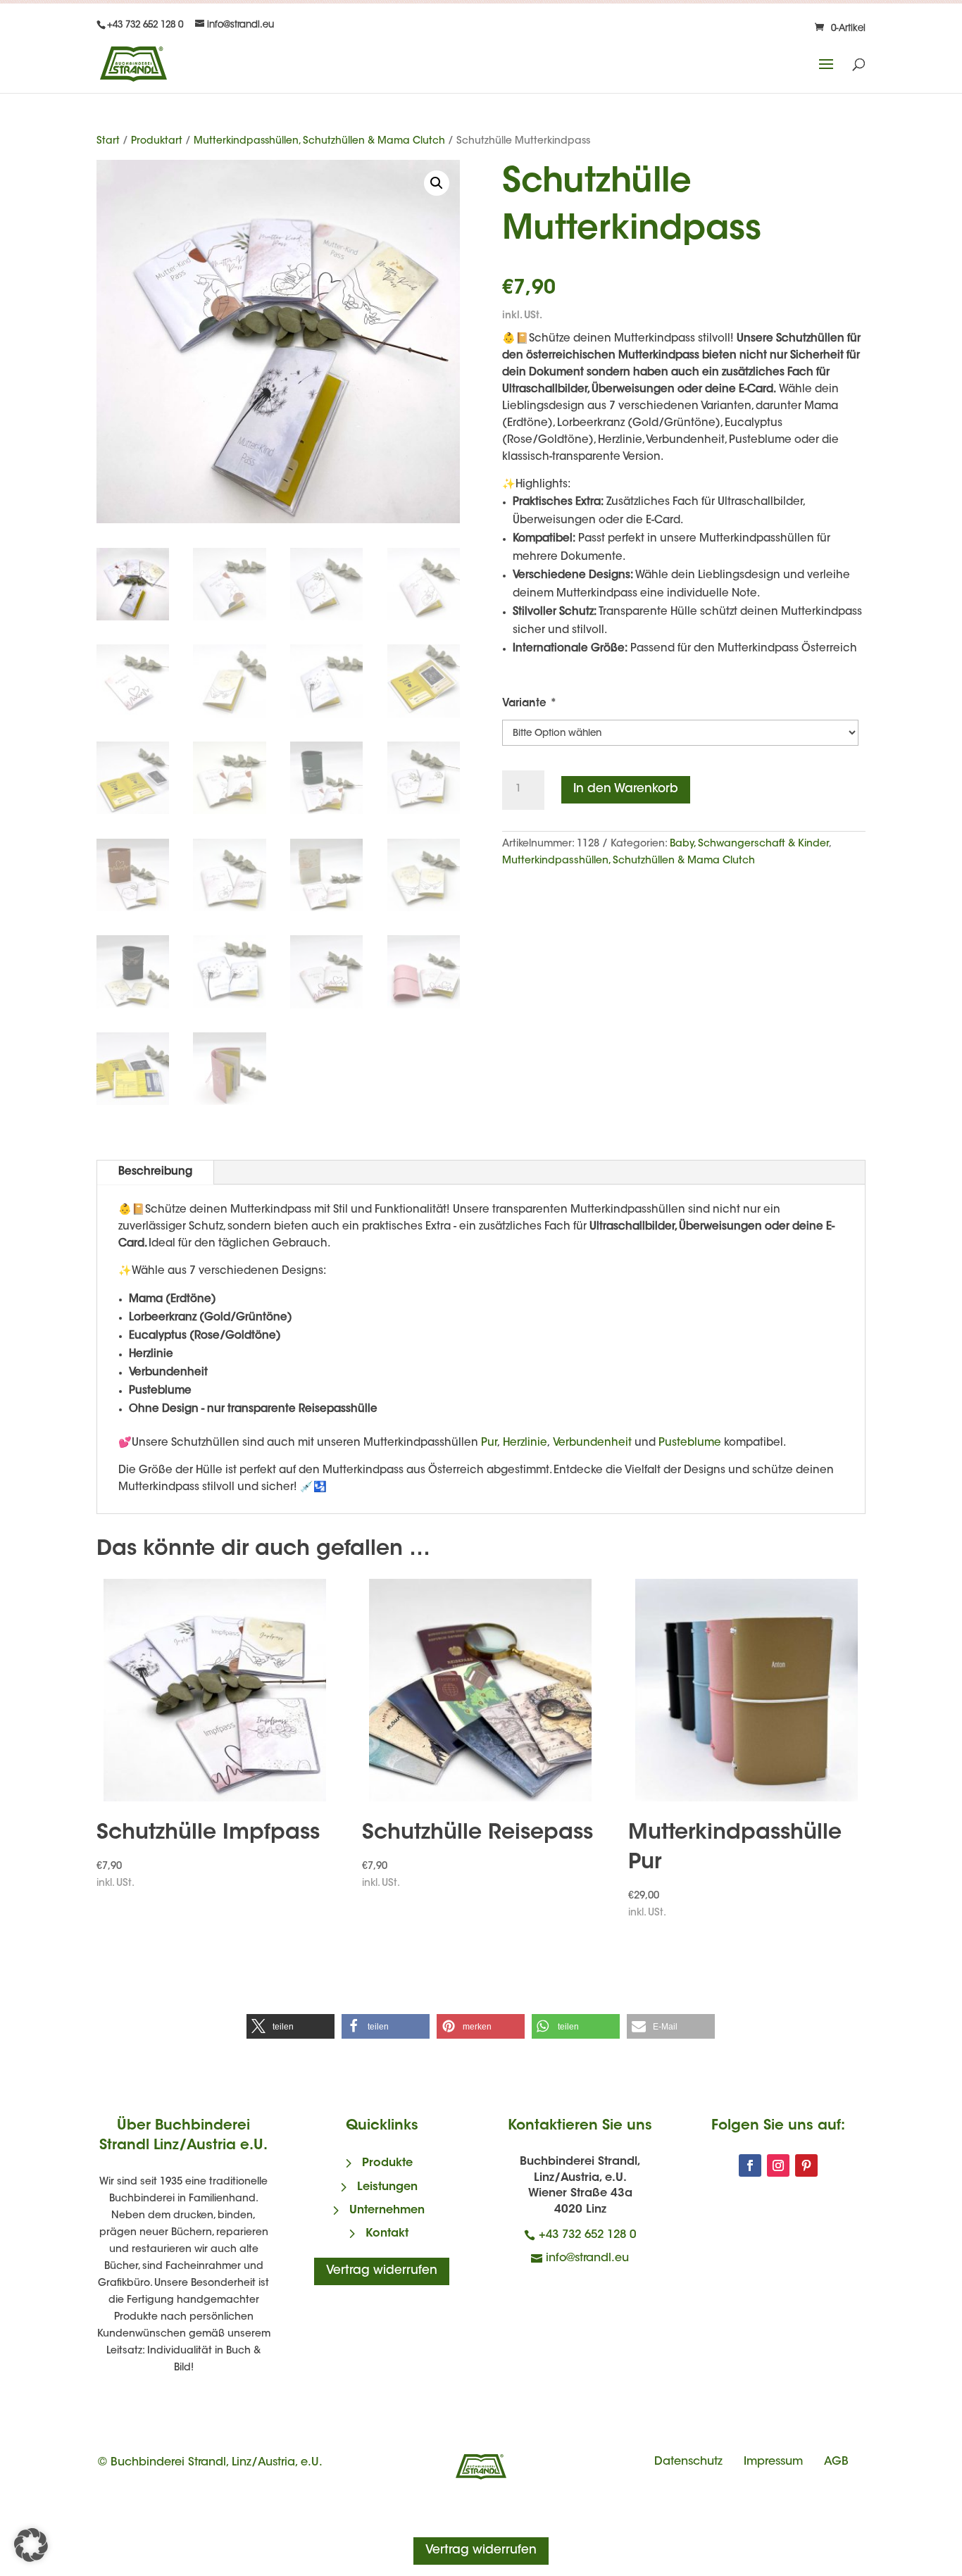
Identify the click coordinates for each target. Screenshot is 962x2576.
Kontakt (387, 2234)
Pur (489, 1443)
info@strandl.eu (587, 2258)
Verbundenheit (592, 1443)
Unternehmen (387, 2211)
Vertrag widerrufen (382, 2271)
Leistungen (387, 2187)
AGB (836, 2462)
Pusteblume (690, 1443)
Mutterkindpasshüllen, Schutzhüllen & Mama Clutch (319, 142)
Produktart (157, 142)
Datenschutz (688, 2462)
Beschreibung (155, 1172)
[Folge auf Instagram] (778, 2165)
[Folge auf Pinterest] (806, 2165)
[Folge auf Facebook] (750, 2165)
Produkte (387, 2163)
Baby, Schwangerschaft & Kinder (749, 844)
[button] (437, 183)
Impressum (773, 2462)
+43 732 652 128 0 (587, 2235)
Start (108, 142)
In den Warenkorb (626, 789)
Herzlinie (524, 1443)
